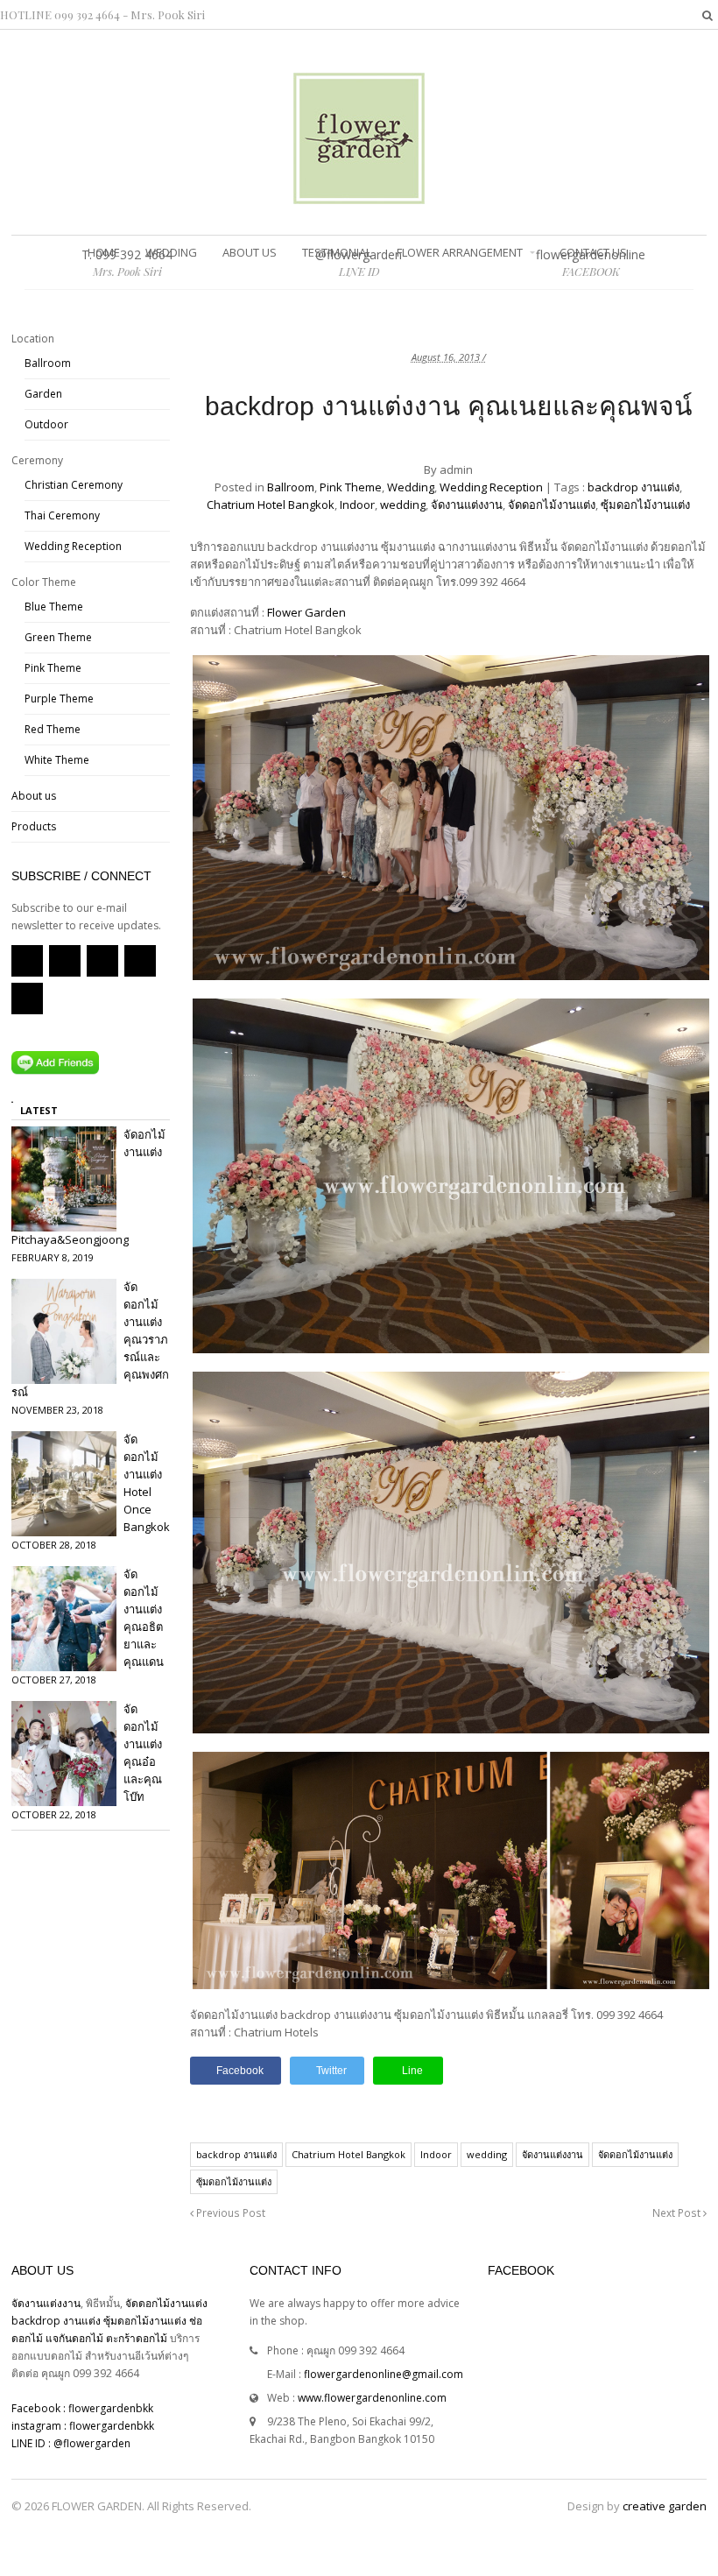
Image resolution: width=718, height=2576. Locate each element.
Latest (39, 1110)
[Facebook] (102, 961)
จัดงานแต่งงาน (467, 505)
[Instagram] (27, 999)
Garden (43, 394)
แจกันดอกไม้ (76, 2338)
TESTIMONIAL (337, 252)
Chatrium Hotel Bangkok (271, 505)
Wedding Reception (491, 487)
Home (104, 252)
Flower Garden (306, 612)
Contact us (593, 252)
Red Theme (53, 729)
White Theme (57, 760)
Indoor (357, 505)
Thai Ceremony (62, 515)
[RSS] (27, 961)
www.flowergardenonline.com (372, 2398)
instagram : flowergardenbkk (83, 2426)
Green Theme (58, 637)
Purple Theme (59, 699)
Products (34, 826)
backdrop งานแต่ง (634, 487)
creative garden (665, 2506)
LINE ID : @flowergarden (71, 2443)
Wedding (171, 252)
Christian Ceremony (74, 485)
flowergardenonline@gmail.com (384, 2374)
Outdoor (46, 424)
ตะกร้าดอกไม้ (138, 2338)
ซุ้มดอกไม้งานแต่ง (645, 505)
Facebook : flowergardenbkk (82, 2408)
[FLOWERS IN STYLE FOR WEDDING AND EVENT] (359, 195)
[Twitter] (65, 961)
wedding (403, 505)
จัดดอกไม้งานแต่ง (552, 505)
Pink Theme (351, 487)
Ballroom (291, 487)
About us (250, 252)
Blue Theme (54, 607)
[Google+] (140, 961)
